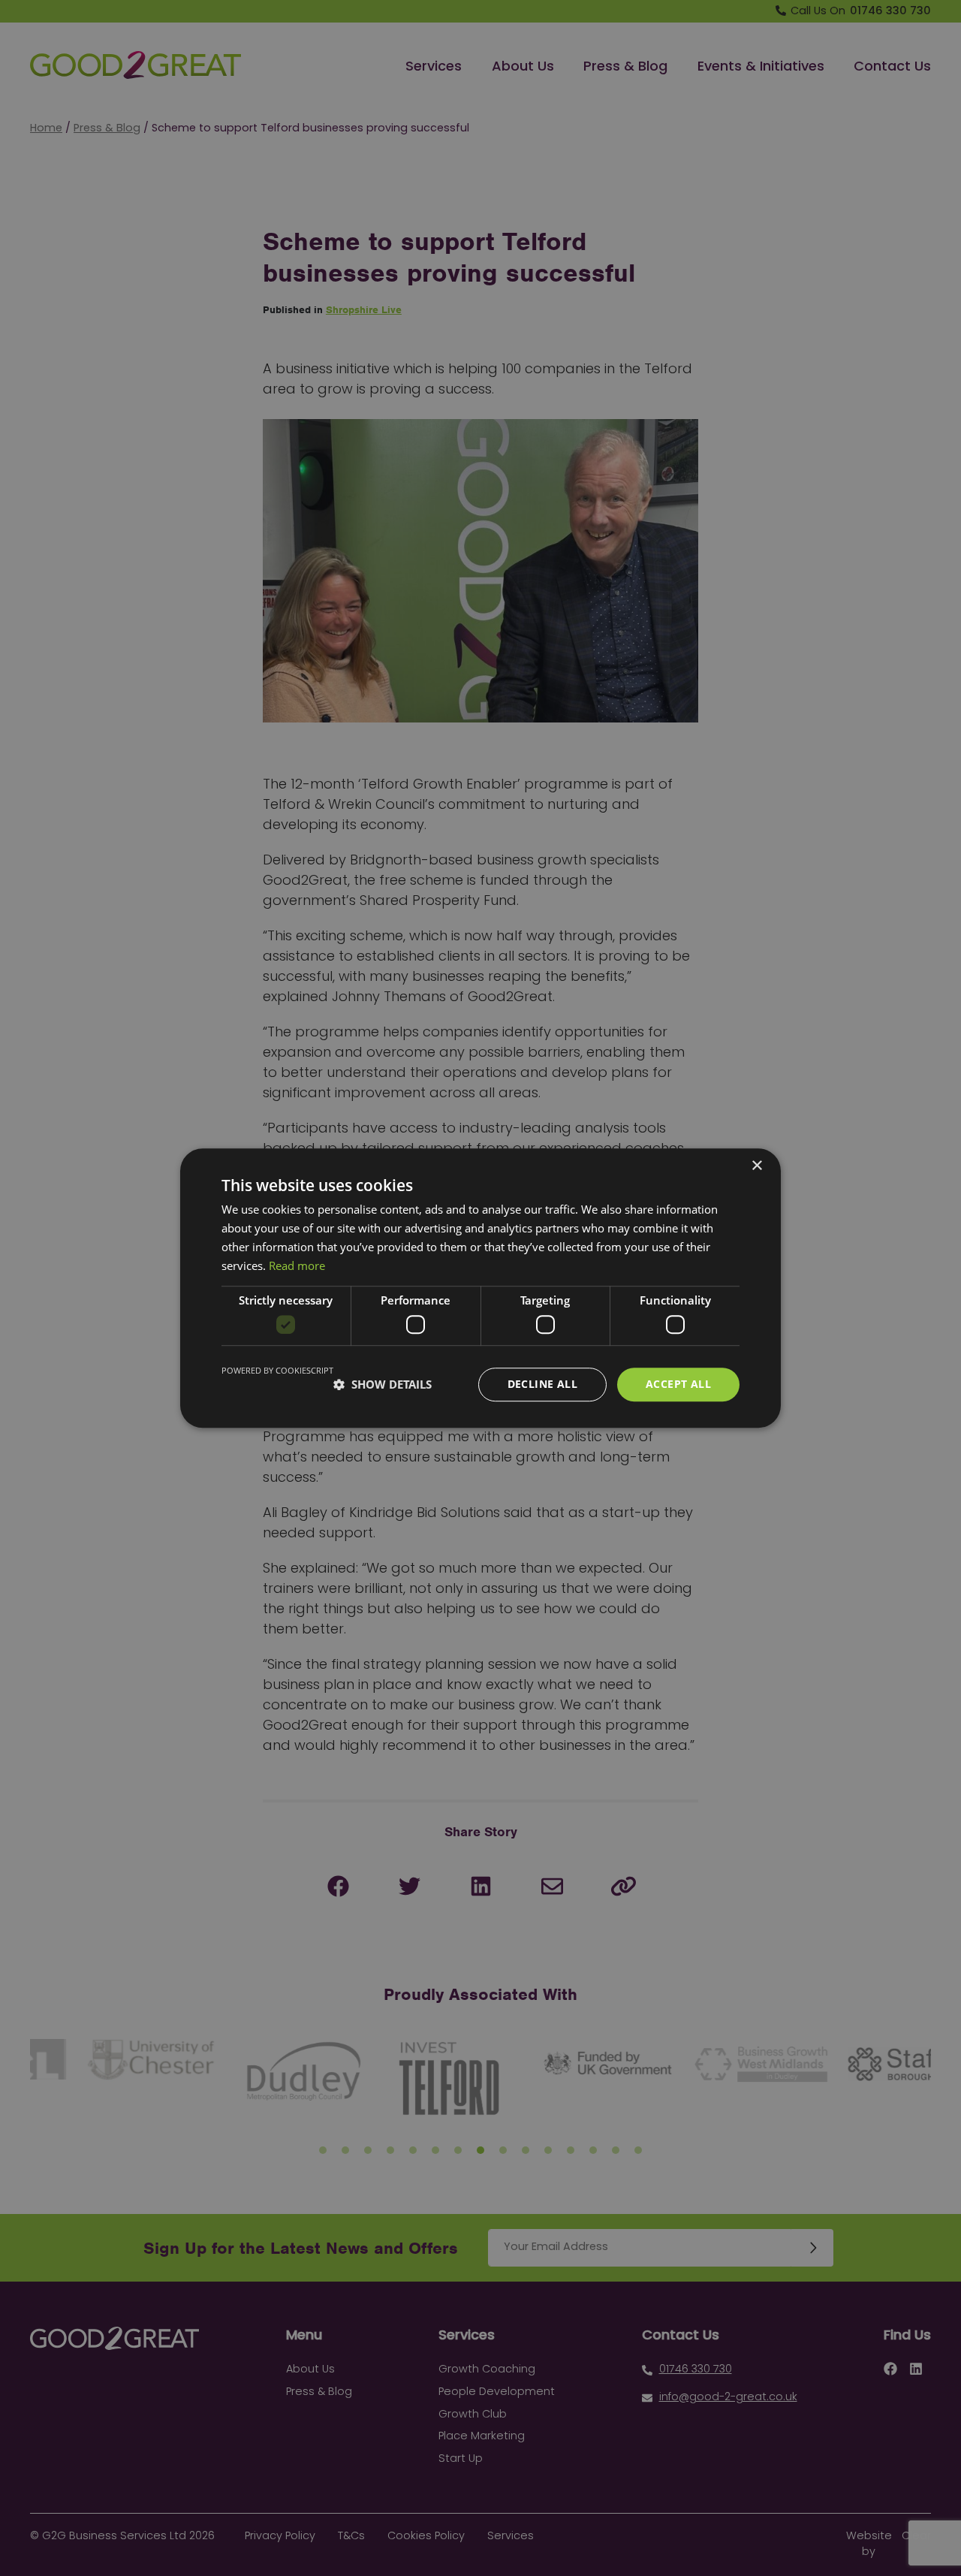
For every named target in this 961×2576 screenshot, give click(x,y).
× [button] (756, 1166)
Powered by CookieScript (277, 1370)
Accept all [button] (678, 1384)
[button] (383, 1384)
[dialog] (480, 1288)
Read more (297, 1265)
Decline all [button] (542, 1384)
